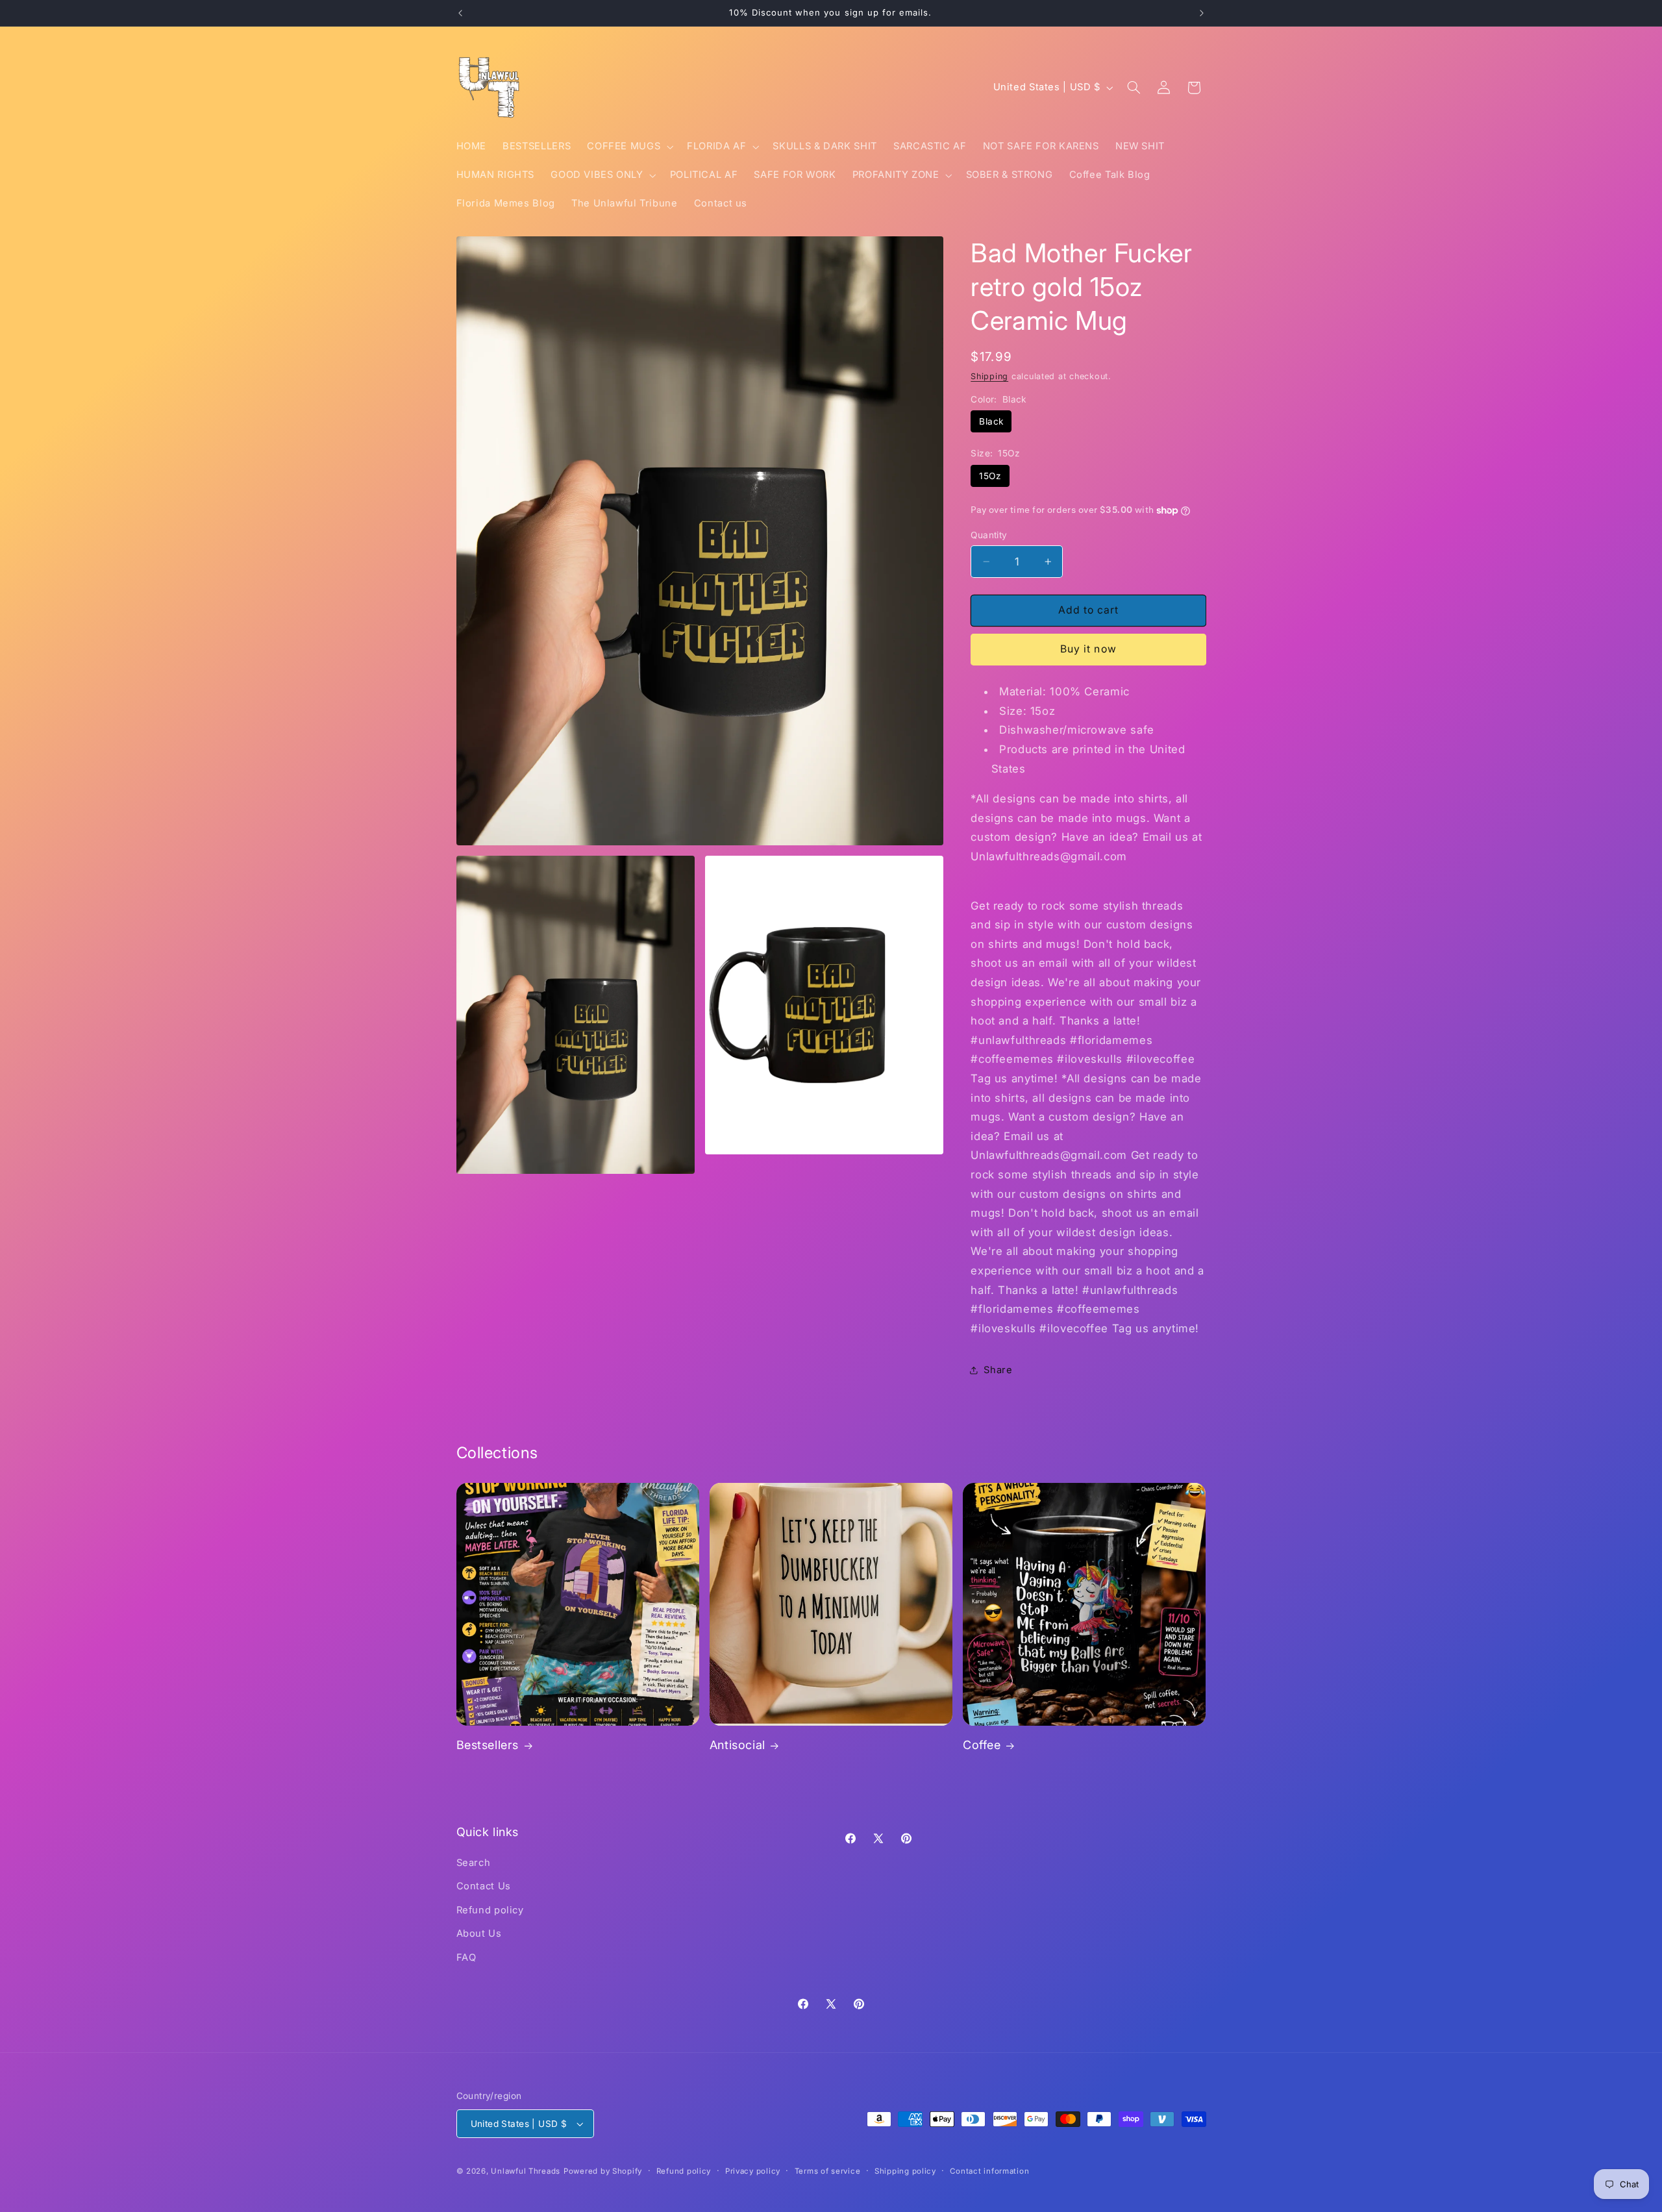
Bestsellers (488, 1745)
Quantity (989, 535)
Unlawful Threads (526, 2171)
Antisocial (738, 1745)
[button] (629, 147)
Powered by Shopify (603, 2171)
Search (474, 1863)
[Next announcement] (1202, 13)
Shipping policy (905, 2171)
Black (991, 421)
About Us (479, 1933)
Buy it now (1088, 649)
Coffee (982, 1745)
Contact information (989, 2171)
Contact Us (484, 1886)
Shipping (989, 376)
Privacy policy (753, 2171)
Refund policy (490, 1910)
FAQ (466, 1957)
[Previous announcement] (460, 13)
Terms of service (828, 2171)
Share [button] (998, 1370)
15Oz (990, 476)
